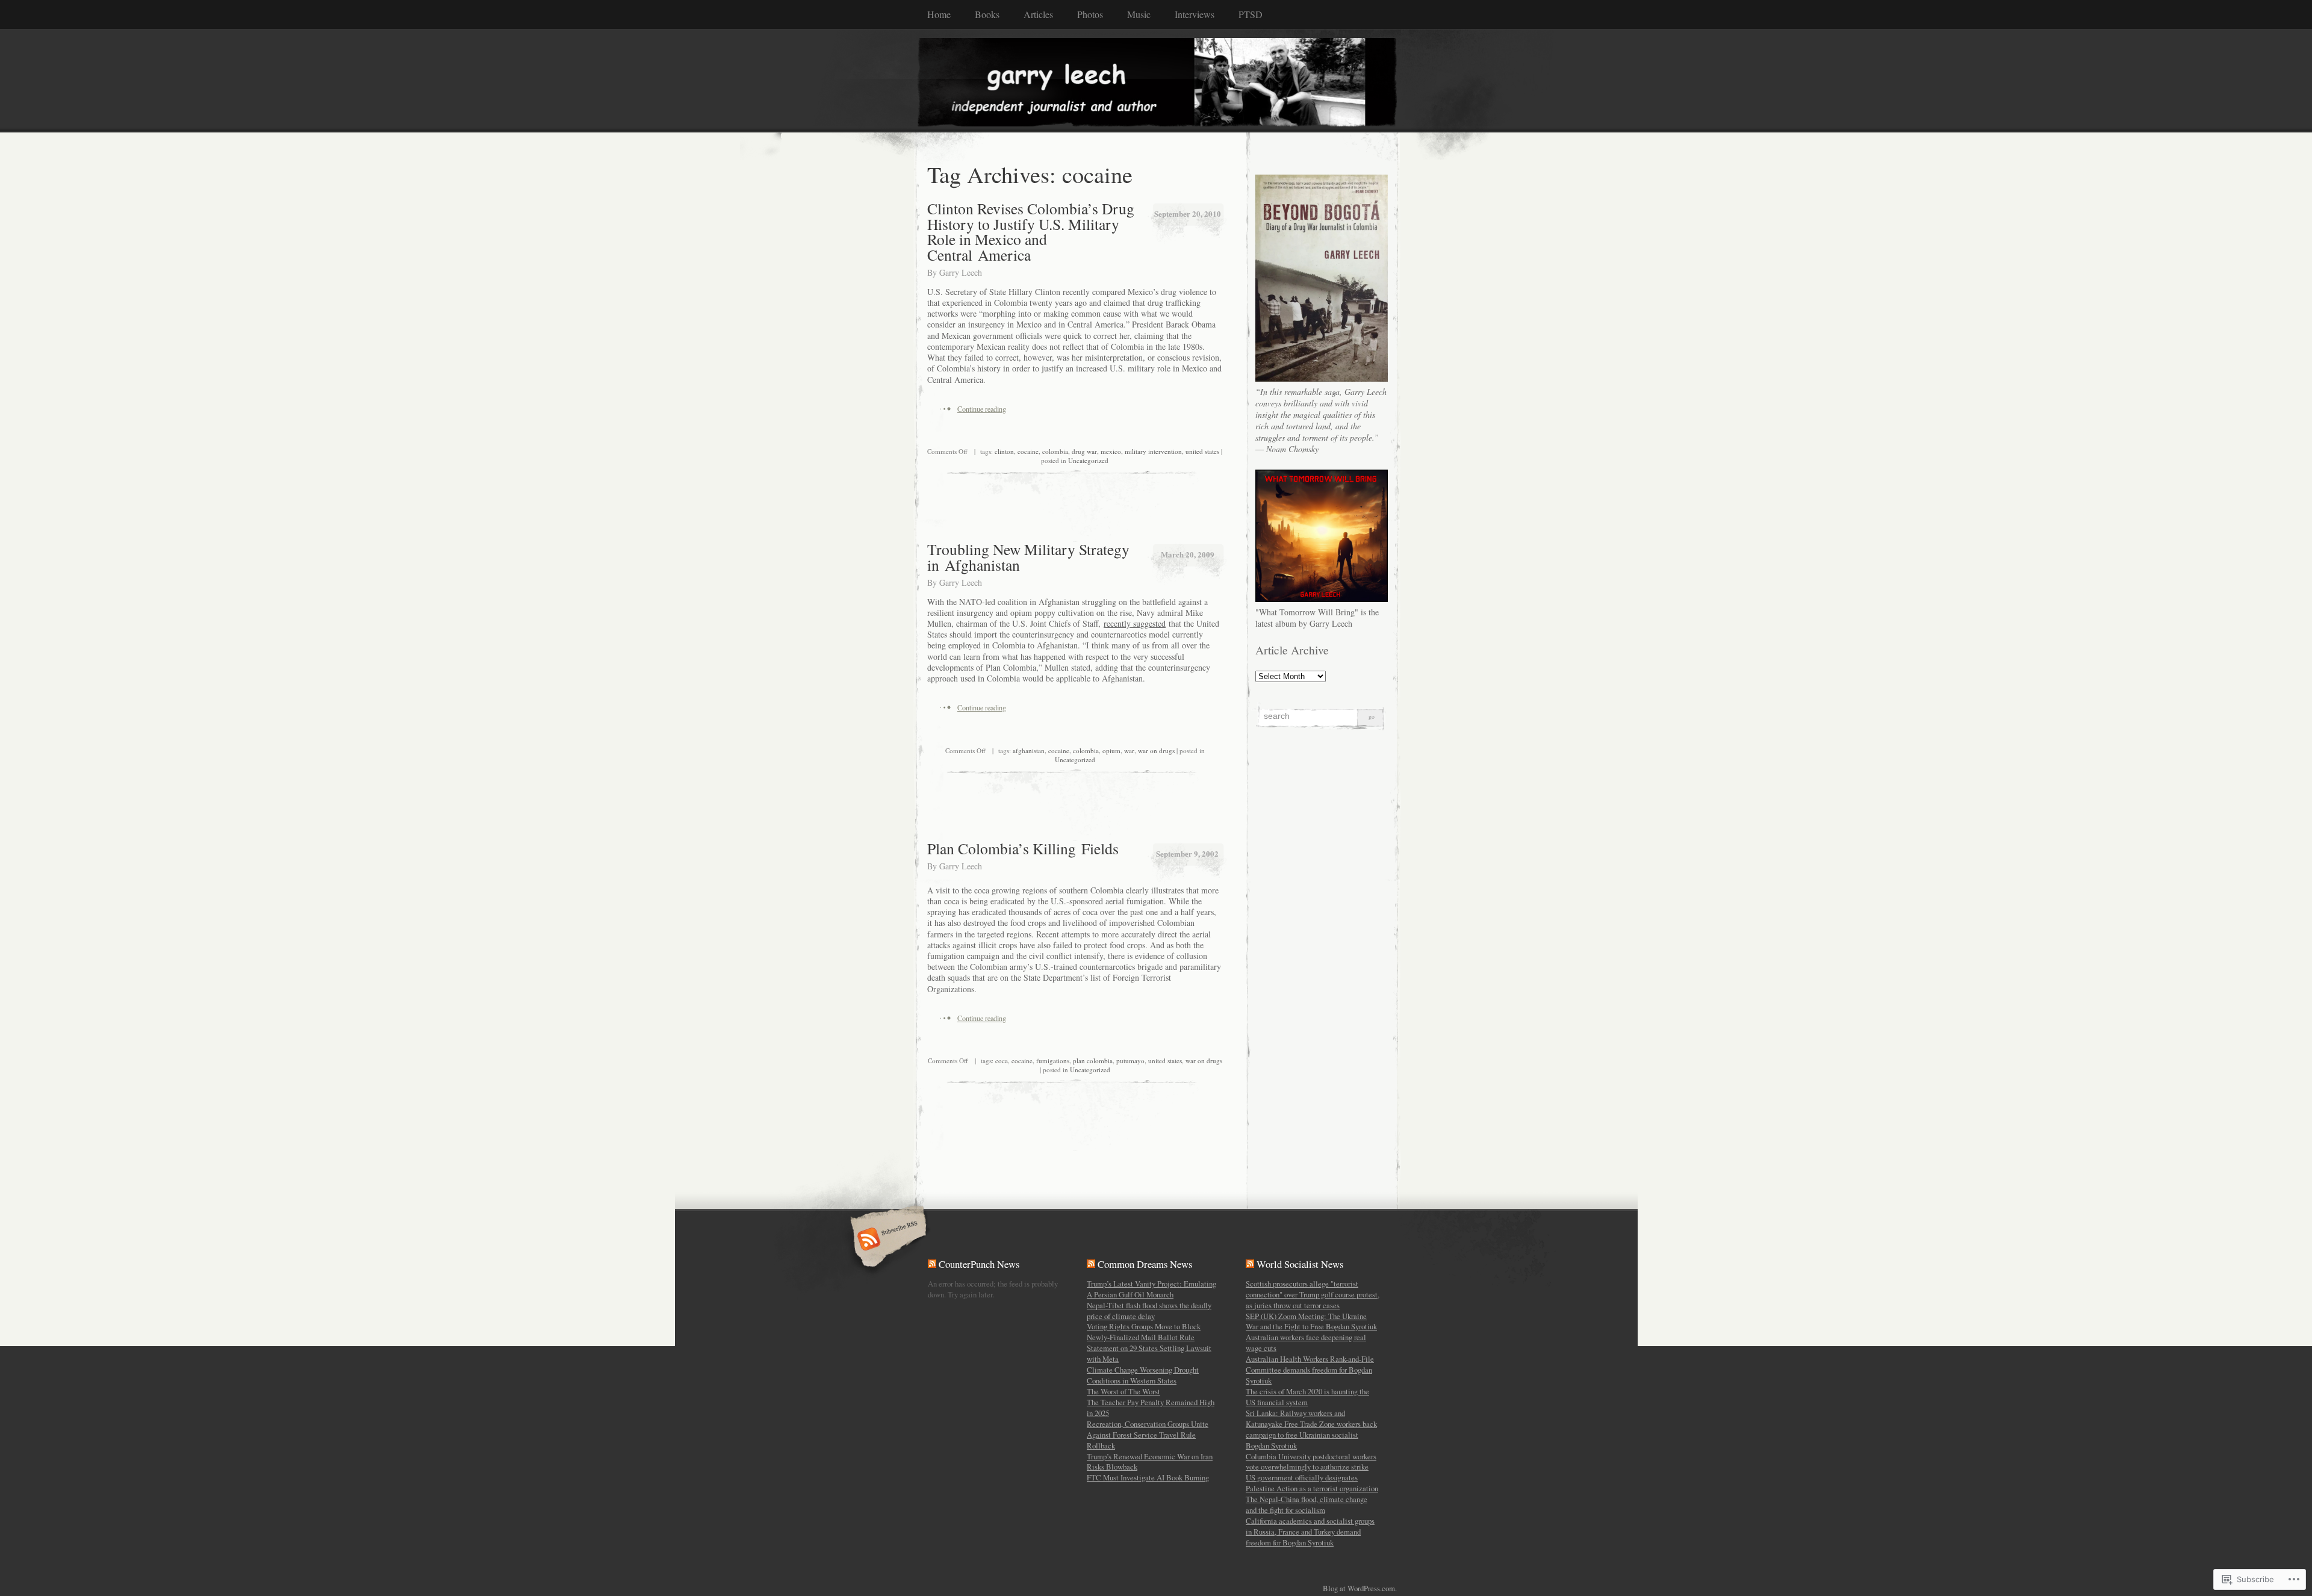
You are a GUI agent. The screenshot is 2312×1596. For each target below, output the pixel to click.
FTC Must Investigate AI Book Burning (1148, 1477)
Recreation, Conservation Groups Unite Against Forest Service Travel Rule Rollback (1148, 1435)
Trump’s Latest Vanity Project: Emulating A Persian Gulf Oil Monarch (1151, 1289)
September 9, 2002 (1187, 853)
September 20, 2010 (1188, 213)
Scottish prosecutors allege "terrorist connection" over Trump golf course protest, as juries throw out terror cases (1313, 1294)
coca (1002, 1060)
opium (1111, 750)
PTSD (1251, 14)
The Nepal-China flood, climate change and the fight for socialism (1307, 1504)
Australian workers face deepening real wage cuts (1306, 1343)
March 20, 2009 (1188, 554)
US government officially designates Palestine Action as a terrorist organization (1312, 1483)
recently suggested (1135, 623)
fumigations (1053, 1060)
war (1129, 750)
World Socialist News (1300, 1264)
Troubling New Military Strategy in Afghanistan (1028, 557)
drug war (1084, 451)
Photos (1090, 14)
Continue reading (982, 409)
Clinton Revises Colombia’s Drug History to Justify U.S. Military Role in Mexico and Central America (1031, 231)
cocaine (1028, 451)
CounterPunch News (979, 1264)
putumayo (1130, 1060)
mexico (1111, 451)
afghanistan (1029, 750)
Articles (1038, 14)
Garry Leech (961, 272)
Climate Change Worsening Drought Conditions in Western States (1143, 1375)
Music (1139, 14)
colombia (1055, 451)
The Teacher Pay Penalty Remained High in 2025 (1151, 1408)
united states (1202, 451)
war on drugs (1156, 750)
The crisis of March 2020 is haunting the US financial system (1307, 1397)
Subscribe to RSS (887, 1240)
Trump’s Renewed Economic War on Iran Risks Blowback (1150, 1462)
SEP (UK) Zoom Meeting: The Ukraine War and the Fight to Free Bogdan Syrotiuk (1311, 1321)
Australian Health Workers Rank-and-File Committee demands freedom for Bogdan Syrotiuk (1310, 1370)
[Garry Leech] (1156, 80)
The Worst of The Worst (1123, 1391)
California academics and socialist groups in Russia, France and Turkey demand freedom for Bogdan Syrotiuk (1310, 1532)
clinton (1004, 451)
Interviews (1195, 14)
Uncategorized (1088, 460)
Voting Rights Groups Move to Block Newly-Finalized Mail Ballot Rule (1144, 1332)
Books (987, 14)
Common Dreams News (1145, 1264)
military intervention (1153, 451)
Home (939, 14)
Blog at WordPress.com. (1360, 1588)
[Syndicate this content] (932, 1264)
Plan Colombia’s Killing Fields (1023, 848)
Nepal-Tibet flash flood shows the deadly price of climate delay (1149, 1311)
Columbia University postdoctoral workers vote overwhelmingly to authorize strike (1311, 1462)
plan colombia (1093, 1060)
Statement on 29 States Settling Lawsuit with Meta (1149, 1353)
